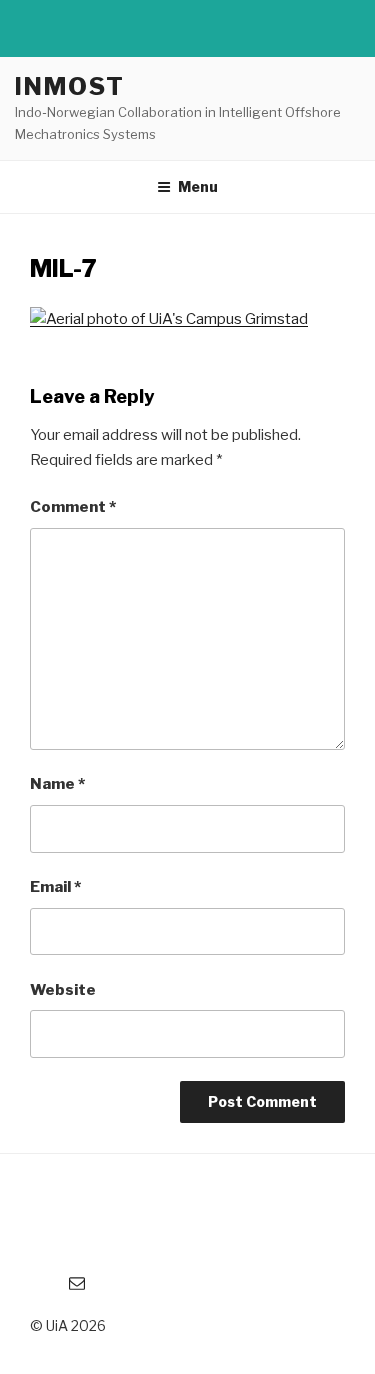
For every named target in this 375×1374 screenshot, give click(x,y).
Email (55, 887)
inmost (70, 86)
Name (57, 784)
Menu (198, 186)
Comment (73, 507)
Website (63, 990)
